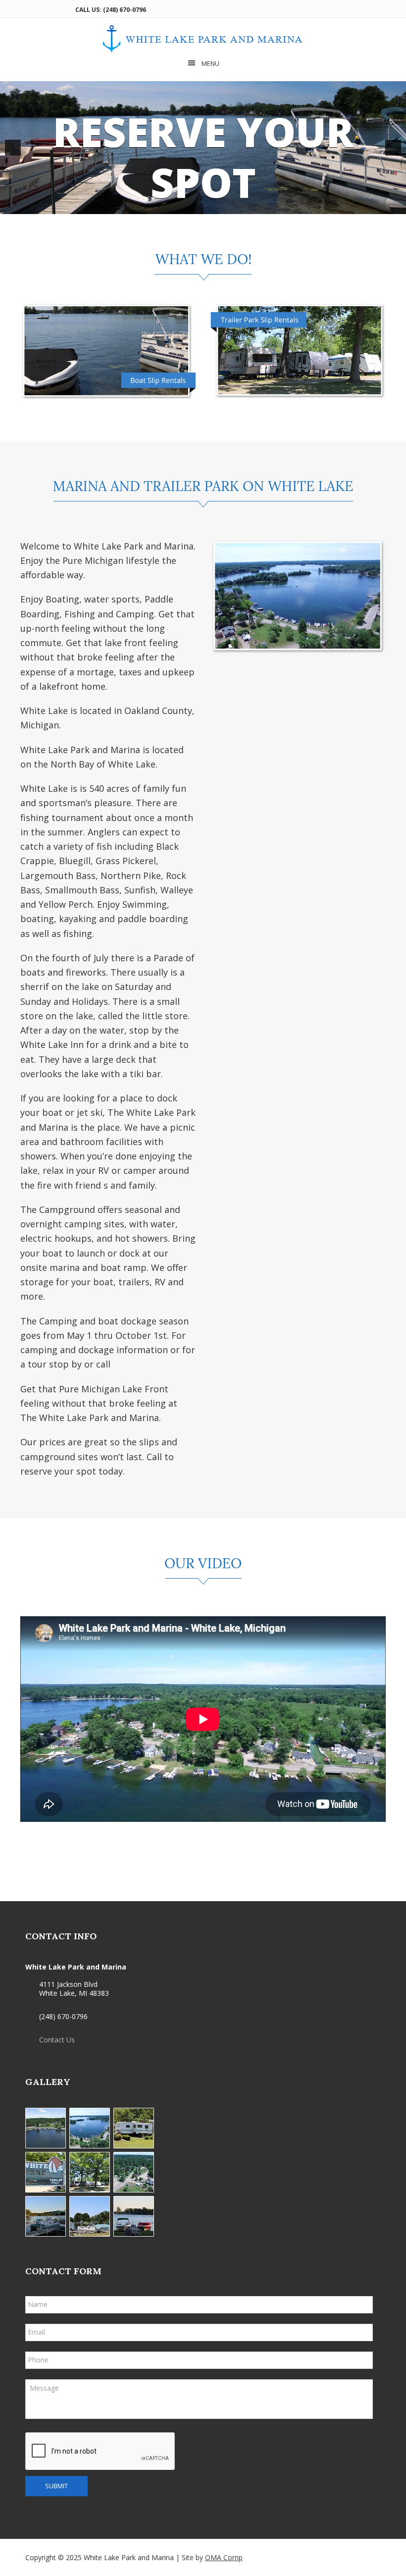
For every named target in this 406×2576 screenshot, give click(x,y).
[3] (213, 206)
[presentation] (101, 2452)
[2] (203, 206)
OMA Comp (224, 2557)
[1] (193, 206)
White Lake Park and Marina (203, 39)
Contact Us (57, 2040)
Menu (210, 63)
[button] (13, 148)
